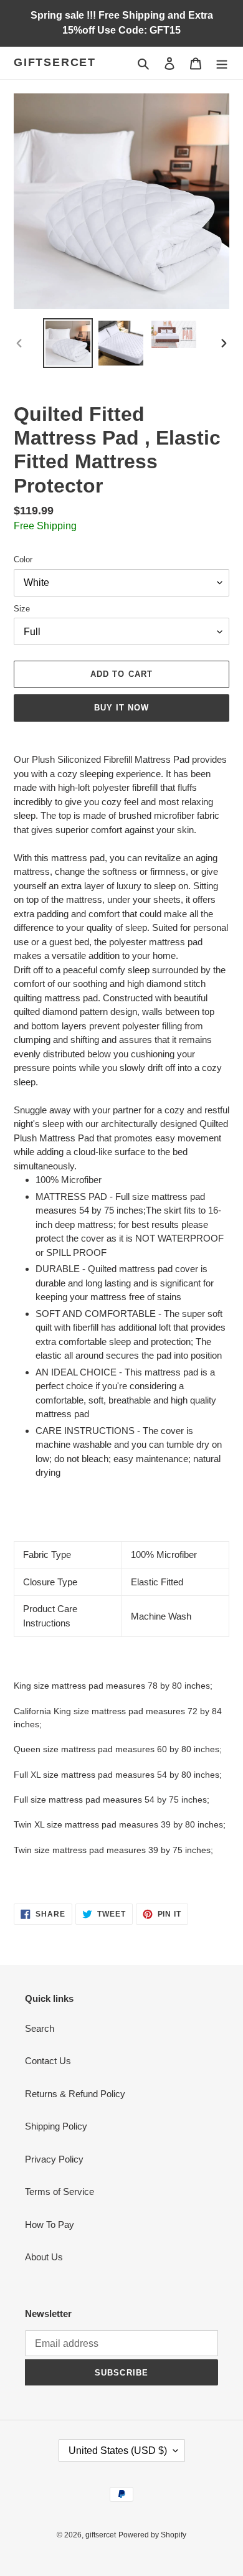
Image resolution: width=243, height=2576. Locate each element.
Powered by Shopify (152, 2535)
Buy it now (121, 708)
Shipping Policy (56, 2126)
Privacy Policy (54, 2159)
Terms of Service (60, 2191)
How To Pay (50, 2225)
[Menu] (222, 63)
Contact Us (48, 2061)
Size (22, 609)
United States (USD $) (118, 2451)
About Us (44, 2257)
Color (23, 559)
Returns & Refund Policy (75, 2094)
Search (40, 2028)
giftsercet (55, 62)
